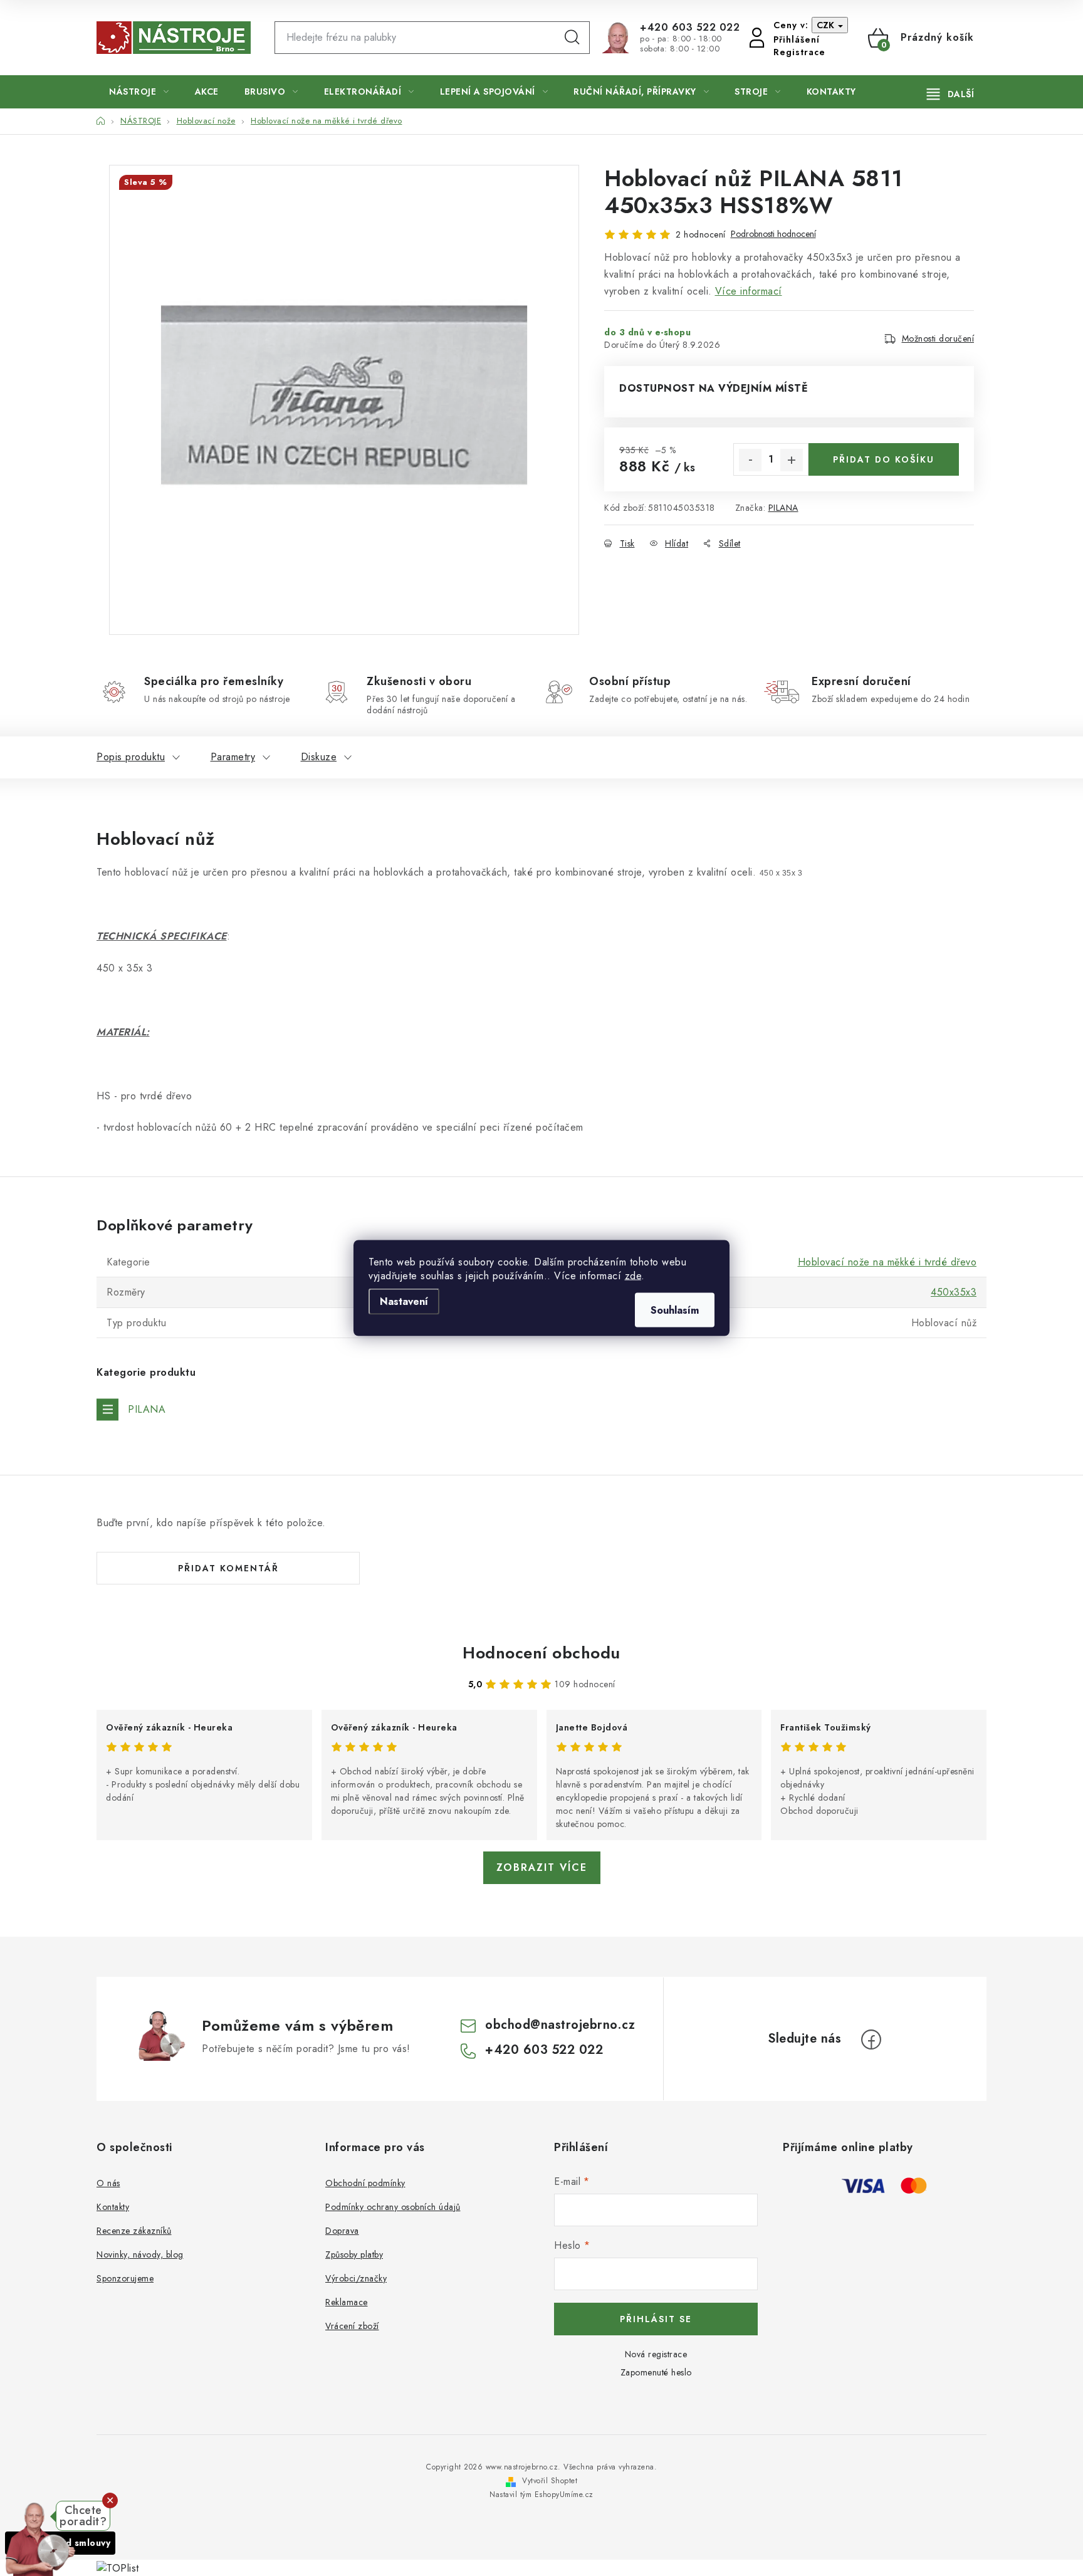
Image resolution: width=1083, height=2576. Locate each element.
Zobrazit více (542, 1867)
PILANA (783, 508)
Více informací (749, 291)
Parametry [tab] (233, 757)
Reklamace (347, 2302)
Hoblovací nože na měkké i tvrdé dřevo (887, 1262)
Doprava (342, 2231)
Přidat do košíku (884, 459)
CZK (827, 25)
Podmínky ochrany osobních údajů (393, 2207)
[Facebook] (871, 2039)
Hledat (572, 38)
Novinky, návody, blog (140, 2254)
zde (633, 1276)
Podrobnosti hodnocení (773, 234)
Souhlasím (675, 1310)
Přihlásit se (656, 2319)
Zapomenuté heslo (656, 2372)
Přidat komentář (228, 1568)
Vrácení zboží (352, 2326)
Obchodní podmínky (365, 2183)
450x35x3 (954, 1292)
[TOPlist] (118, 2567)
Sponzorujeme (125, 2278)
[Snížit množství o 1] (750, 460)
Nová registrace (656, 2354)
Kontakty (113, 2207)
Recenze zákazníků (134, 2231)
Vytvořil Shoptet (550, 2481)
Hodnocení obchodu (541, 1653)
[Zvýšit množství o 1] (792, 460)
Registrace (799, 52)
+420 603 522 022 (690, 28)
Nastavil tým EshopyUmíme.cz (541, 2495)
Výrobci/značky (356, 2278)
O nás (108, 2183)
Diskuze (319, 757)
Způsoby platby (354, 2254)
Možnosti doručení (938, 338)
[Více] (950, 94)
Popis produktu (131, 757)
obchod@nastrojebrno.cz (560, 2025)
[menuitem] (139, 92)
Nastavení (404, 1301)
